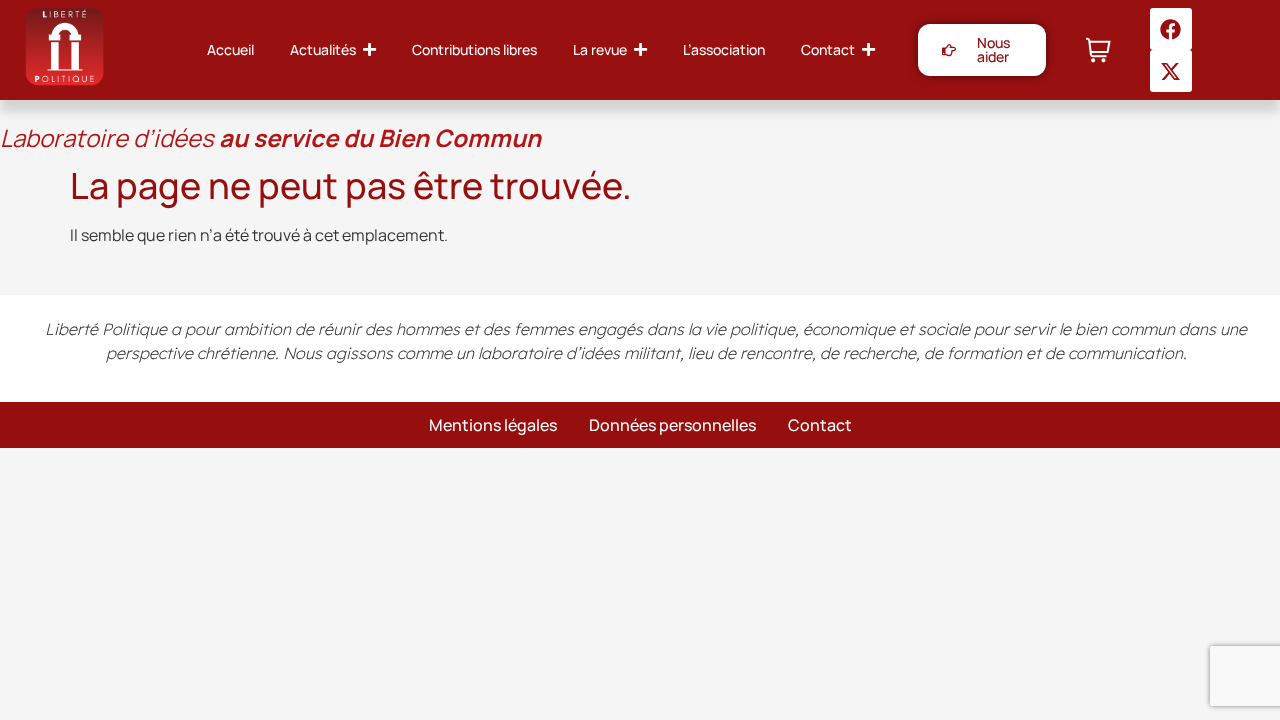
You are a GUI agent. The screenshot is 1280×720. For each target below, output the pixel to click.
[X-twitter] (1171, 71)
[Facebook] (1171, 29)
